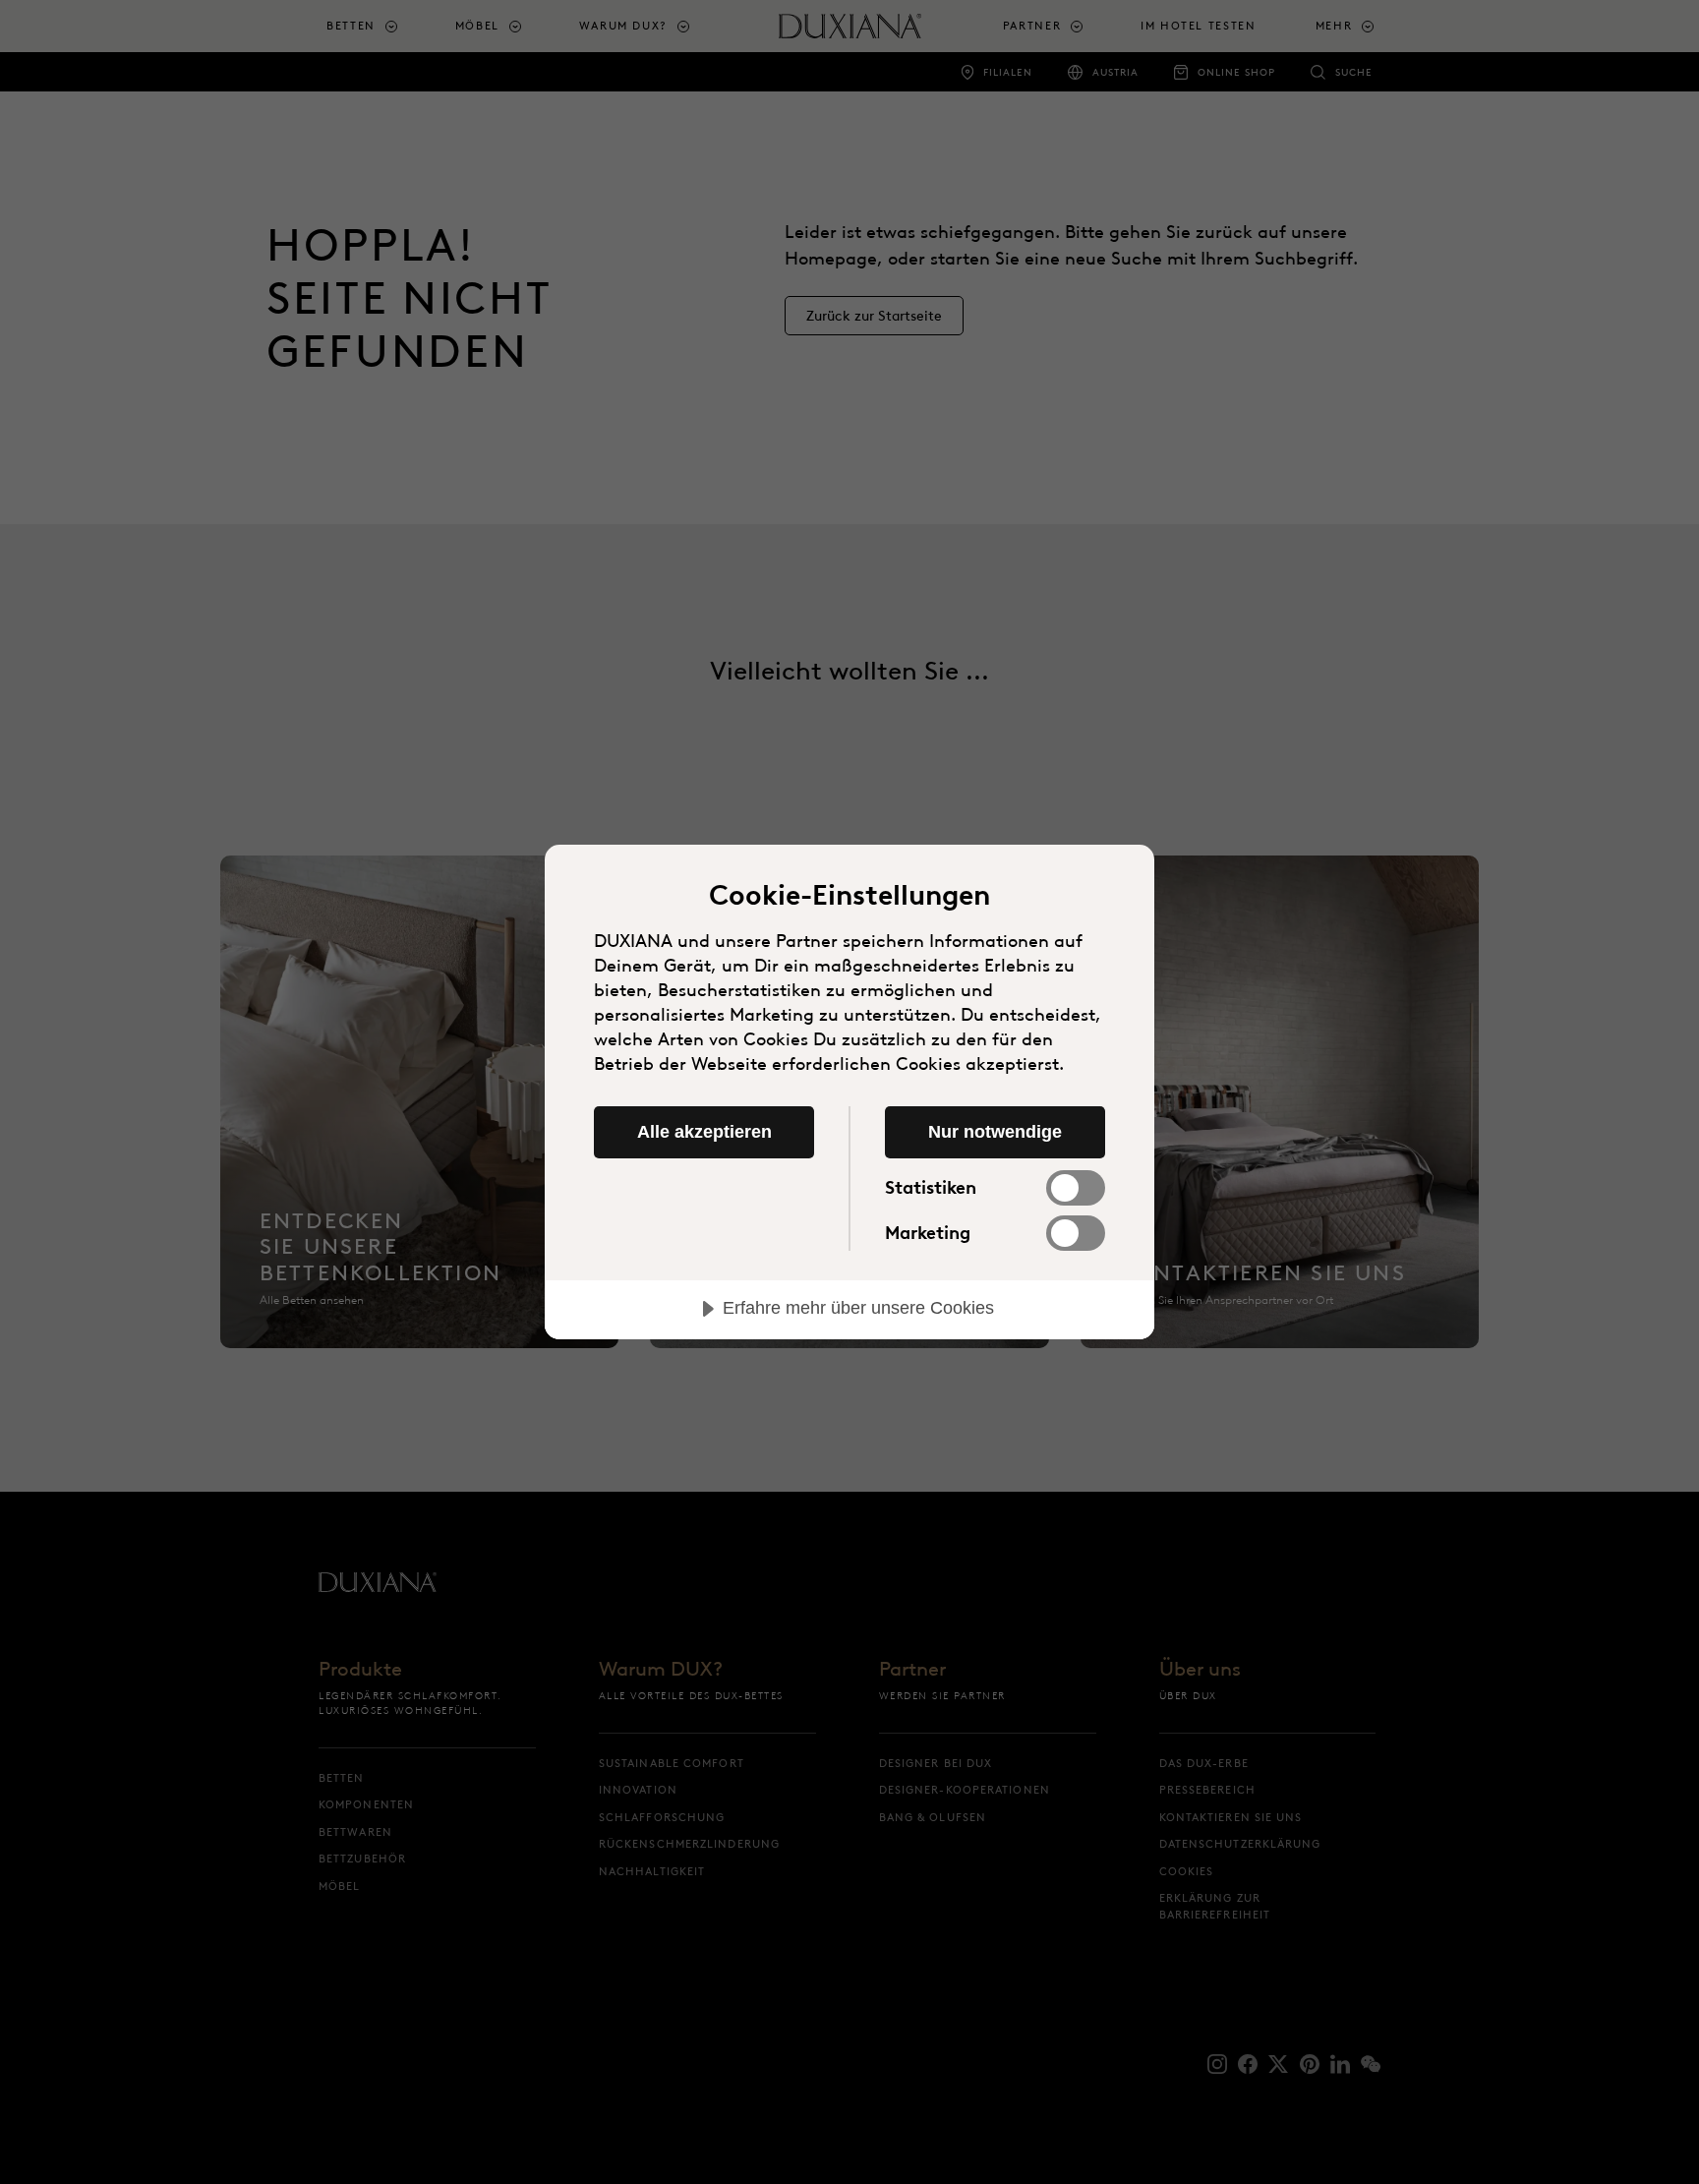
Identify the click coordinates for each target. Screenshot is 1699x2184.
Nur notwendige (995, 1132)
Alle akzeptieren (704, 1132)
